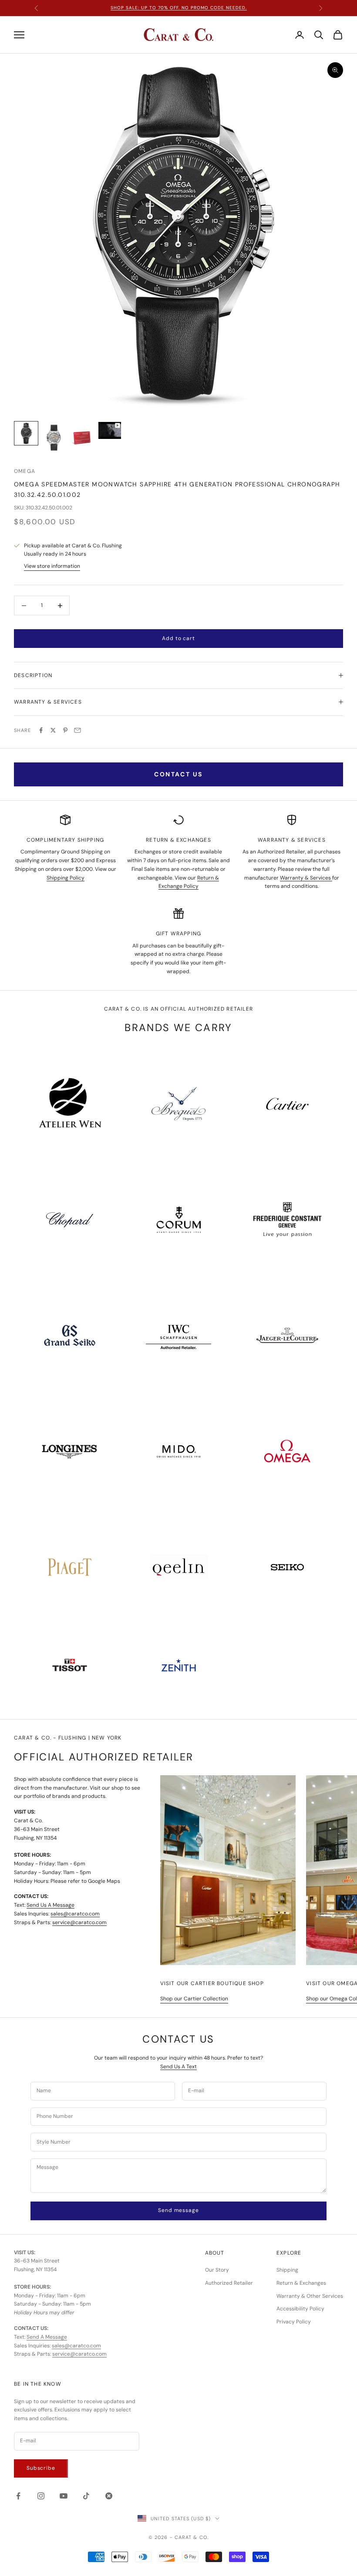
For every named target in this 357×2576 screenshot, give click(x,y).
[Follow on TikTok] (86, 2496)
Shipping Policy (66, 878)
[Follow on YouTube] (64, 2496)
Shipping (287, 2270)
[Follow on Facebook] (18, 2496)
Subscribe (41, 2468)
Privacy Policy (294, 2322)
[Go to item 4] (110, 430)
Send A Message (47, 2337)
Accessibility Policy (300, 2309)
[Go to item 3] (82, 438)
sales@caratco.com (75, 1914)
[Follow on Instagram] (41, 2496)
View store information (52, 566)
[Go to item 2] (54, 438)
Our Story (217, 2270)
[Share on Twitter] (53, 730)
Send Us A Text (178, 2067)
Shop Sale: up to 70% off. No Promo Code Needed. (179, 8)
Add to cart (178, 638)
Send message (178, 2210)
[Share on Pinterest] (65, 730)
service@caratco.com (79, 1922)
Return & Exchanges (301, 2283)
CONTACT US (178, 774)
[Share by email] (77, 730)
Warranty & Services (306, 878)
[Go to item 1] (26, 433)
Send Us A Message (51, 1905)
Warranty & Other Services (310, 2296)
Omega (25, 471)
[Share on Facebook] (41, 730)
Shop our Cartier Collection (194, 1999)
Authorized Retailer (229, 2283)
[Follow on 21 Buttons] (109, 2496)
